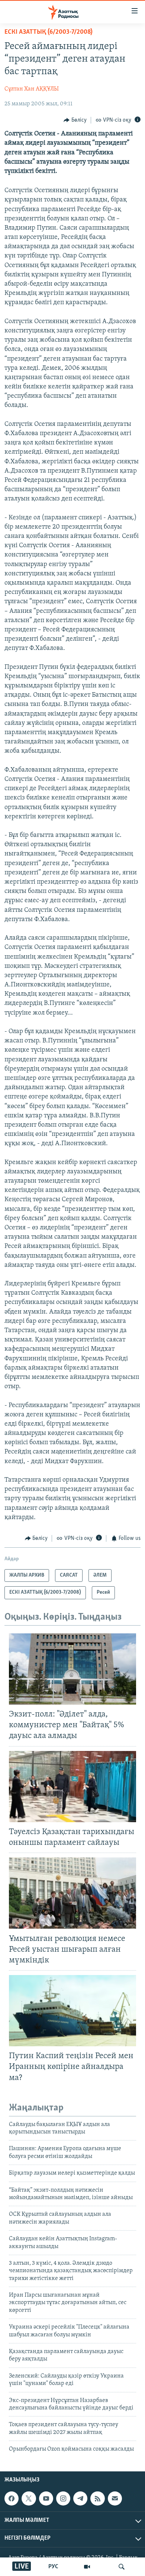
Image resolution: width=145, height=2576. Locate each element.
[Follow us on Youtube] (46, 2498)
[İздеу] (122, 2567)
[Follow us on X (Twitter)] (29, 2498)
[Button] (75, 120)
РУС (53, 2567)
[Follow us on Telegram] (80, 2498)
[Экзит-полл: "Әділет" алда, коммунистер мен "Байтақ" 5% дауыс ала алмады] (72, 1669)
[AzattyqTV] (87, 2567)
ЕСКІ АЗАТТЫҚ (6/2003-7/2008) (49, 32)
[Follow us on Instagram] (63, 2498)
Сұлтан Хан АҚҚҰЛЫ (32, 89)
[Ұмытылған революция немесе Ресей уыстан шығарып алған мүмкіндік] (72, 1893)
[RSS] (97, 2498)
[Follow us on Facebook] (12, 2498)
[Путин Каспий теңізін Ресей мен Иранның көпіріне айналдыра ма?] (72, 2011)
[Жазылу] (115, 2498)
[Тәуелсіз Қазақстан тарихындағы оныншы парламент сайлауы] (72, 1787)
